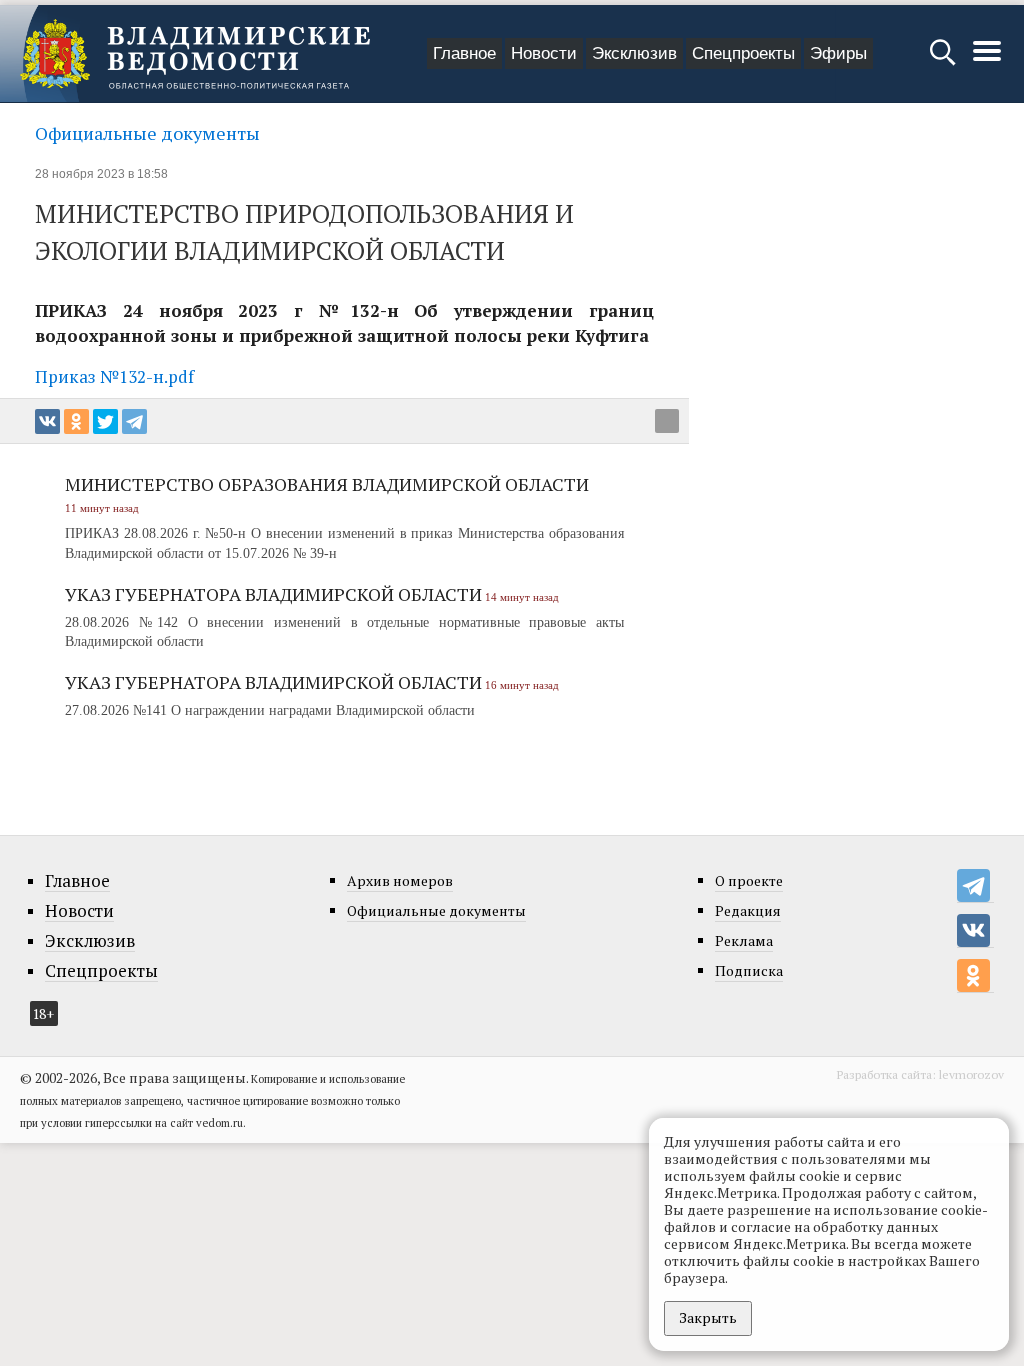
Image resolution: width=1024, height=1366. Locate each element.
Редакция (748, 910)
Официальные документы (147, 133)
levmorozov (971, 1074)
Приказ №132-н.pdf (114, 376)
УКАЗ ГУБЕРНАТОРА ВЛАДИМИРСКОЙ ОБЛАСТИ (273, 594)
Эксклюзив (634, 53)
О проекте (749, 880)
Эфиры (838, 53)
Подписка (749, 970)
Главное (464, 53)
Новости (544, 53)
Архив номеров (400, 880)
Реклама (744, 940)
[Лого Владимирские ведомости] (195, 54)
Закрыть (708, 1317)
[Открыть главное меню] (987, 61)
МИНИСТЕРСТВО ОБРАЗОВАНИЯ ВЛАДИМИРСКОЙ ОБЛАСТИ (327, 484)
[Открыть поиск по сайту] (944, 61)
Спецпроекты (743, 53)
